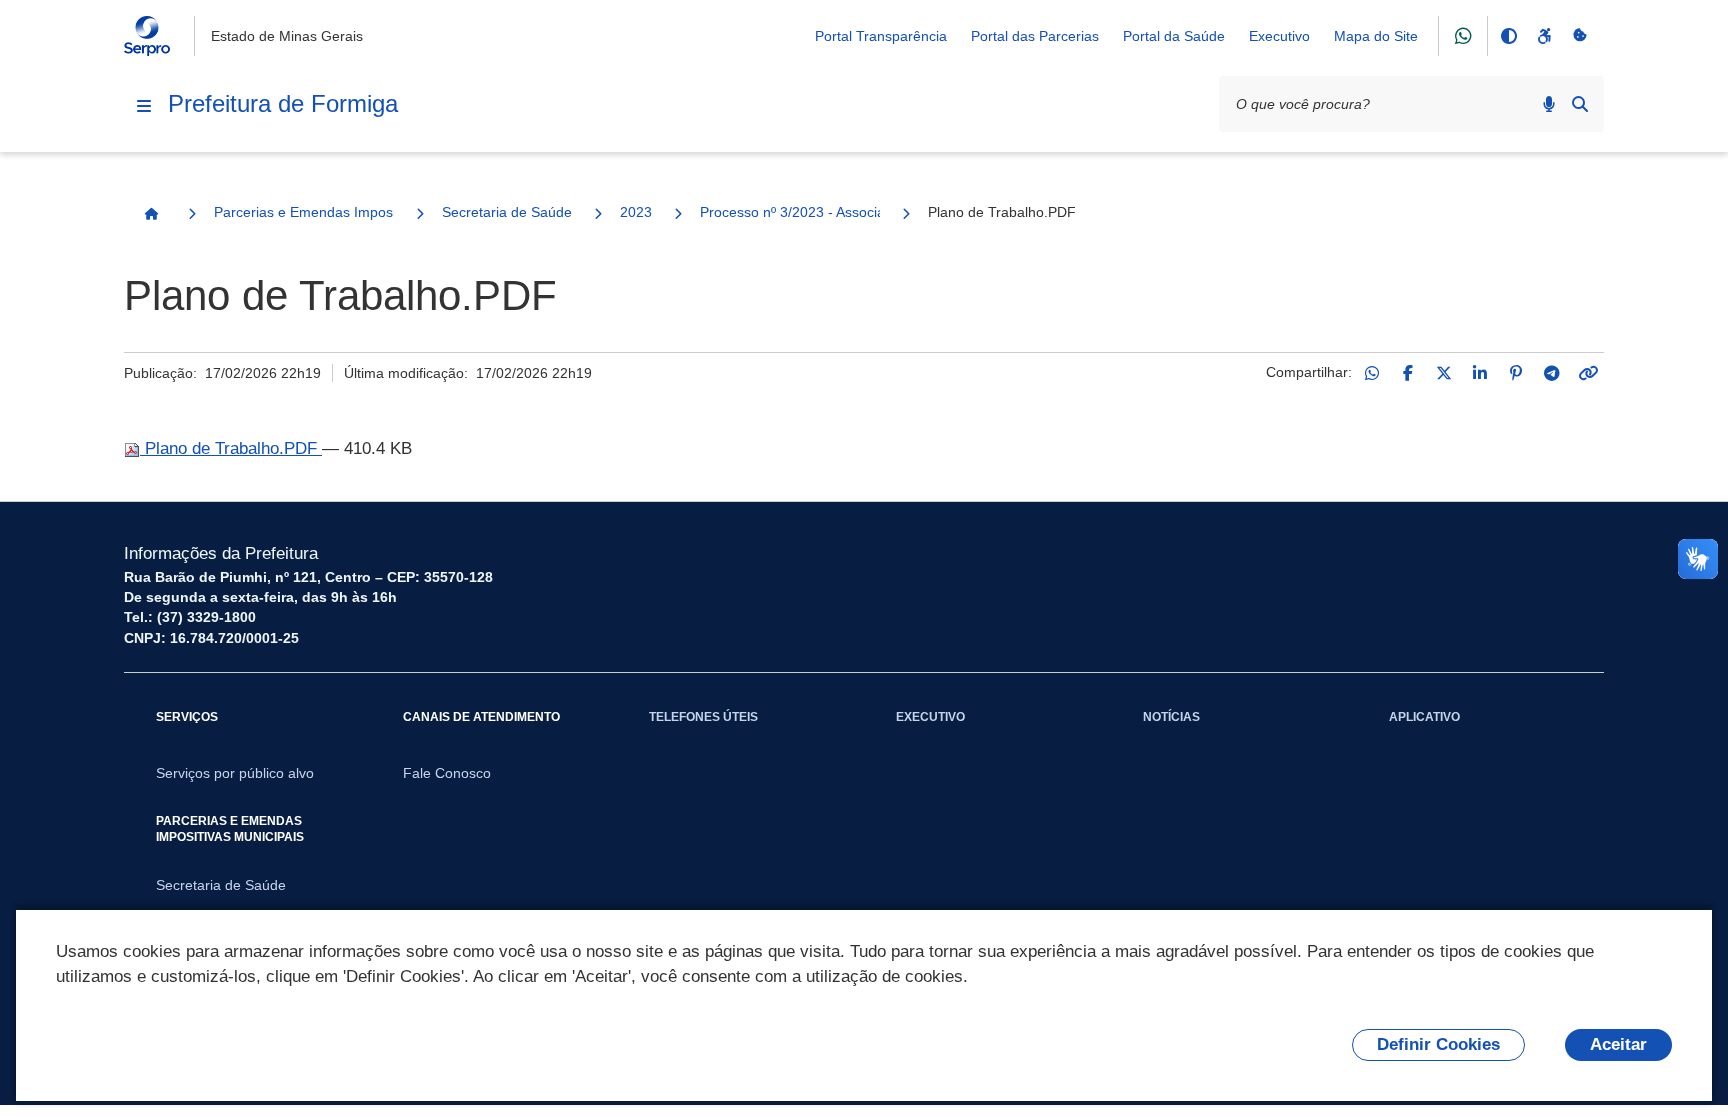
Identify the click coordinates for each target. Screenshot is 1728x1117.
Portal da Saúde (1174, 36)
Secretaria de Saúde (507, 212)
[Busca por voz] (1549, 104)
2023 (636, 212)
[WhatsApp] (1372, 373)
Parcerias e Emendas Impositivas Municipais (304, 212)
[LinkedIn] (1480, 373)
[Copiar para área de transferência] (1588, 373)
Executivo (1279, 36)
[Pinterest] (1516, 373)
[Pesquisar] (1580, 104)
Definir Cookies (1438, 1044)
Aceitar (1618, 1044)
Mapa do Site (1376, 36)
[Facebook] (1408, 373)
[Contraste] (1508, 36)
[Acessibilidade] (1544, 36)
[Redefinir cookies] (1580, 36)
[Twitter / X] (1444, 373)
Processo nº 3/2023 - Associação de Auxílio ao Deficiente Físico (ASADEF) (790, 212)
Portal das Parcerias (1035, 36)
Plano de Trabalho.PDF (231, 448)
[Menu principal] (144, 106)
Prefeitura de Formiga (283, 103)
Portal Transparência (881, 36)
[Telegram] (1552, 373)
